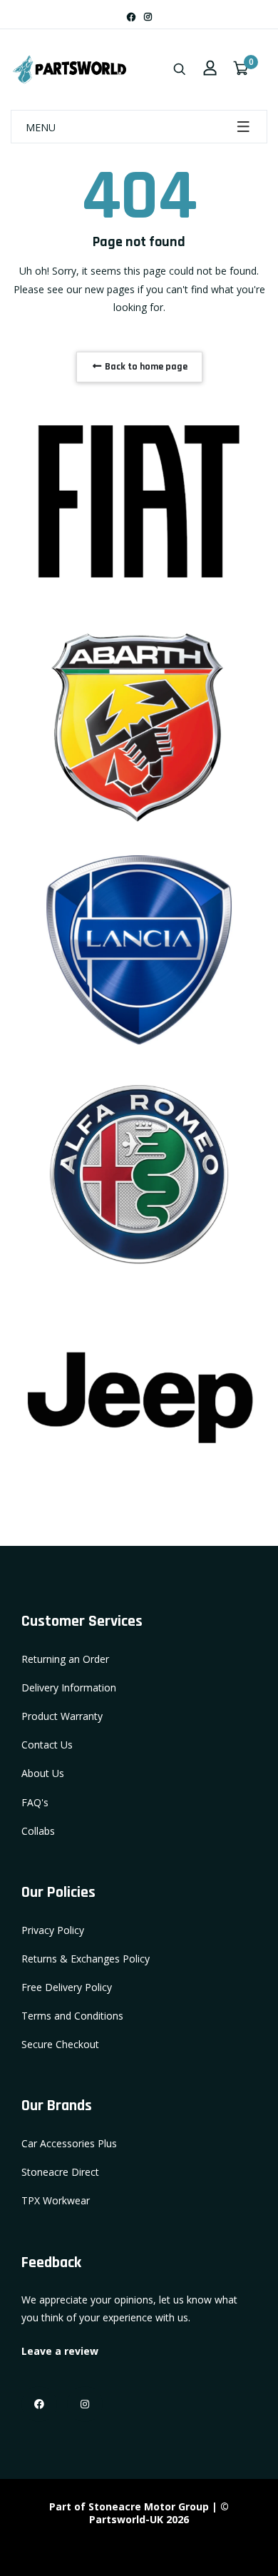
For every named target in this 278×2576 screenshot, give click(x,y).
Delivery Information (69, 1687)
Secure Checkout (60, 2044)
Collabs (38, 1831)
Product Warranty (62, 1716)
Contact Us (47, 1745)
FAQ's (35, 1802)
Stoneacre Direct (60, 2172)
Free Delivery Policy (67, 1987)
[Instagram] (148, 17)
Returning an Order (65, 1659)
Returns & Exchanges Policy (86, 1959)
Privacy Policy (53, 1930)
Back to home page (145, 367)
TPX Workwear (56, 2200)
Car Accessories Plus (69, 2143)
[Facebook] (131, 17)
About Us (43, 1773)
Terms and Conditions (72, 2016)
